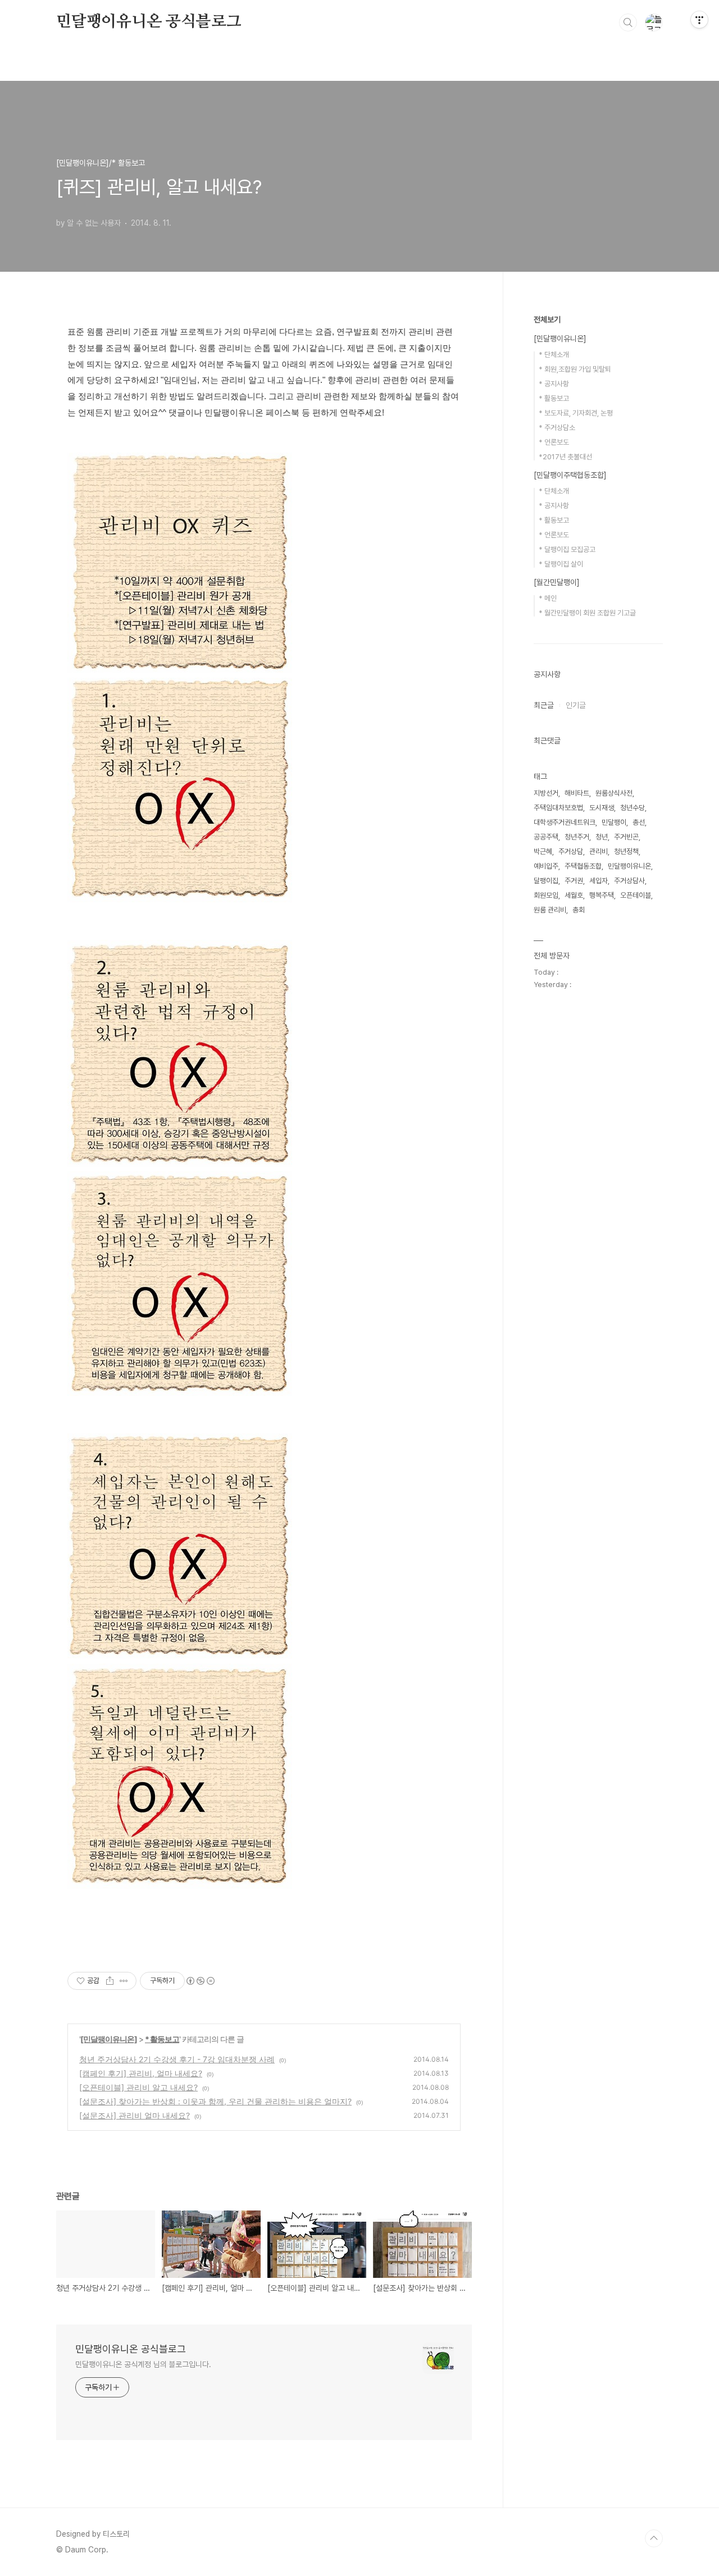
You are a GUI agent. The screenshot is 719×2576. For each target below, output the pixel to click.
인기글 (576, 705)
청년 (602, 837)
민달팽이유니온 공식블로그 (149, 22)
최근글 (544, 705)
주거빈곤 (626, 837)
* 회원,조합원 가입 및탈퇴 (575, 369)
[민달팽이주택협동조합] (570, 475)
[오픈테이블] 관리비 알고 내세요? (138, 2087)
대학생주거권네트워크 (565, 822)
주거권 (574, 881)
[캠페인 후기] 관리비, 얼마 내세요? (141, 2073)
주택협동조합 (583, 866)
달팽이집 (546, 881)
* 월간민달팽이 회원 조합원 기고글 (587, 613)
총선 (639, 822)
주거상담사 (629, 881)
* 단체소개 (554, 355)
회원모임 (546, 895)
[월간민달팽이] (557, 582)
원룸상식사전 (614, 793)
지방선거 (546, 793)
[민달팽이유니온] (109, 2039)
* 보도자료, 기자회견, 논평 (576, 413)
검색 (628, 22)
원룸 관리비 (550, 910)
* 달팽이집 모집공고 (567, 549)
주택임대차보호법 (558, 808)
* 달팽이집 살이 (561, 564)
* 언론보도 (554, 442)
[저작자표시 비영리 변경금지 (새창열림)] (200, 1981)
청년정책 (626, 851)
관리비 (599, 851)
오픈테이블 (636, 895)
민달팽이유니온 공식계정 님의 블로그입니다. (143, 2364)
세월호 (574, 895)
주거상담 (571, 851)
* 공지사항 (554, 384)
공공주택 (546, 837)
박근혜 (543, 851)
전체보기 (547, 319)
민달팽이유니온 (629, 866)
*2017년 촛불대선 (565, 457)
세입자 (599, 881)
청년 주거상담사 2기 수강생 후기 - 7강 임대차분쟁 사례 (177, 2059)
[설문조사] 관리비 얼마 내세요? (135, 2115)
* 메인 (548, 598)
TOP (654, 2538)
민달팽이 (614, 822)
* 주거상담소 (557, 428)
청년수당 (632, 808)
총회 (579, 910)
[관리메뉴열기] (699, 20)
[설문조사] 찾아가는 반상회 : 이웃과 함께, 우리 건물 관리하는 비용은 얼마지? (215, 2101)
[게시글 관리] (124, 1981)
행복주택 (602, 895)
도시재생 (602, 808)
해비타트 (577, 793)
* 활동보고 (162, 2039)
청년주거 (577, 837)
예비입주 (546, 866)
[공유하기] (110, 1981)
